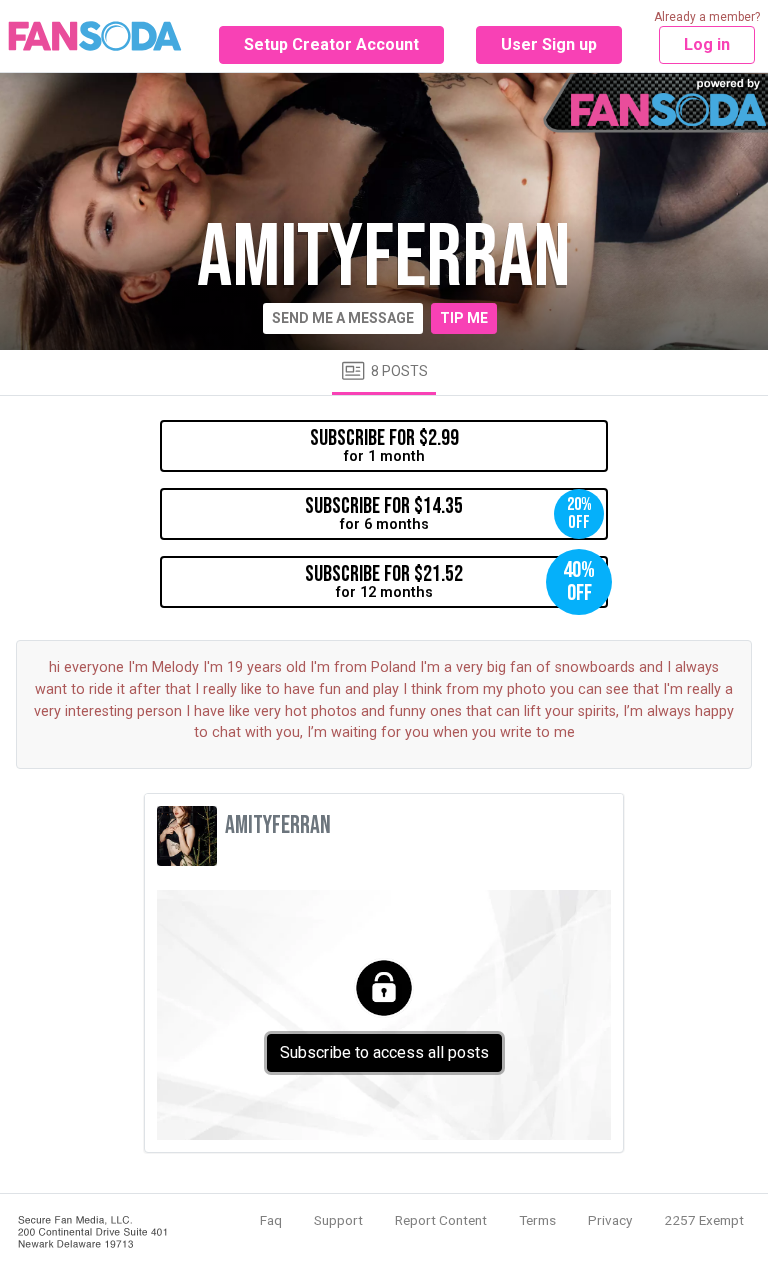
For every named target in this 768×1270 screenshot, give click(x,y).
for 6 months (448, 513)
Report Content (441, 1220)
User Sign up (549, 44)
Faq (271, 1220)
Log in (707, 44)
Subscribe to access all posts (384, 1052)
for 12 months (450, 581)
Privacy (610, 1220)
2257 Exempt (704, 1220)
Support (338, 1220)
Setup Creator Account (331, 44)
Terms (537, 1220)
